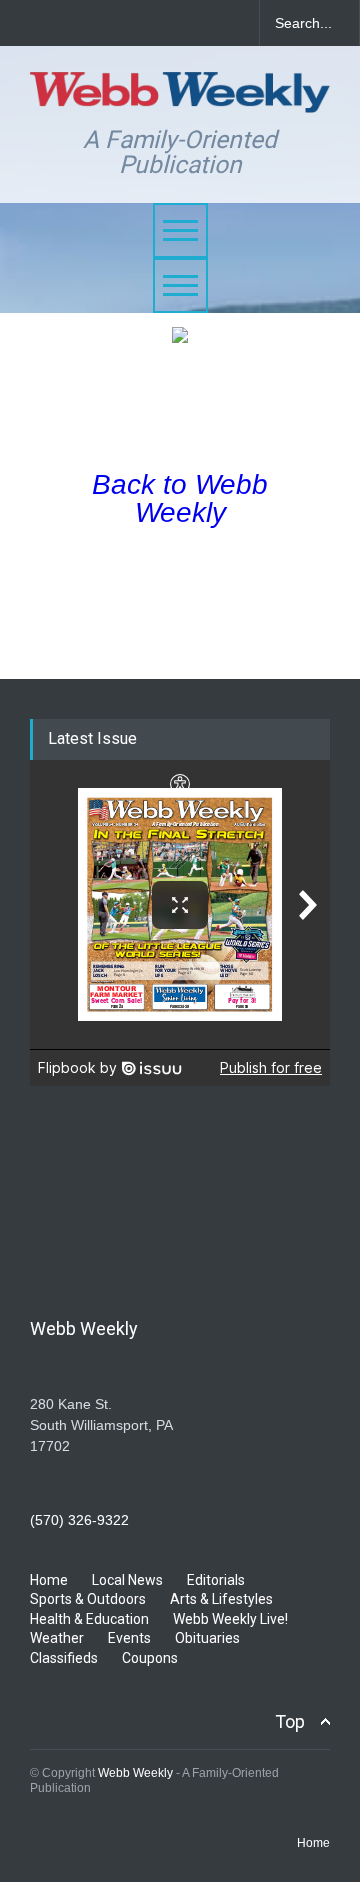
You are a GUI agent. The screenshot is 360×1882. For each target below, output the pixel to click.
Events (129, 1638)
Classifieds (64, 1658)
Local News (127, 1580)
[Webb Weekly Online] (180, 88)
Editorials (216, 1580)
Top (290, 1721)
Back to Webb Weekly (180, 498)
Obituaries (207, 1638)
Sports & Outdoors (88, 1599)
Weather (57, 1638)
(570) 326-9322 (79, 1520)
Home (49, 1580)
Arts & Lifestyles (221, 1599)
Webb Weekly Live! (230, 1619)
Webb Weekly (135, 1773)
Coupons (150, 1658)
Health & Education (89, 1619)
